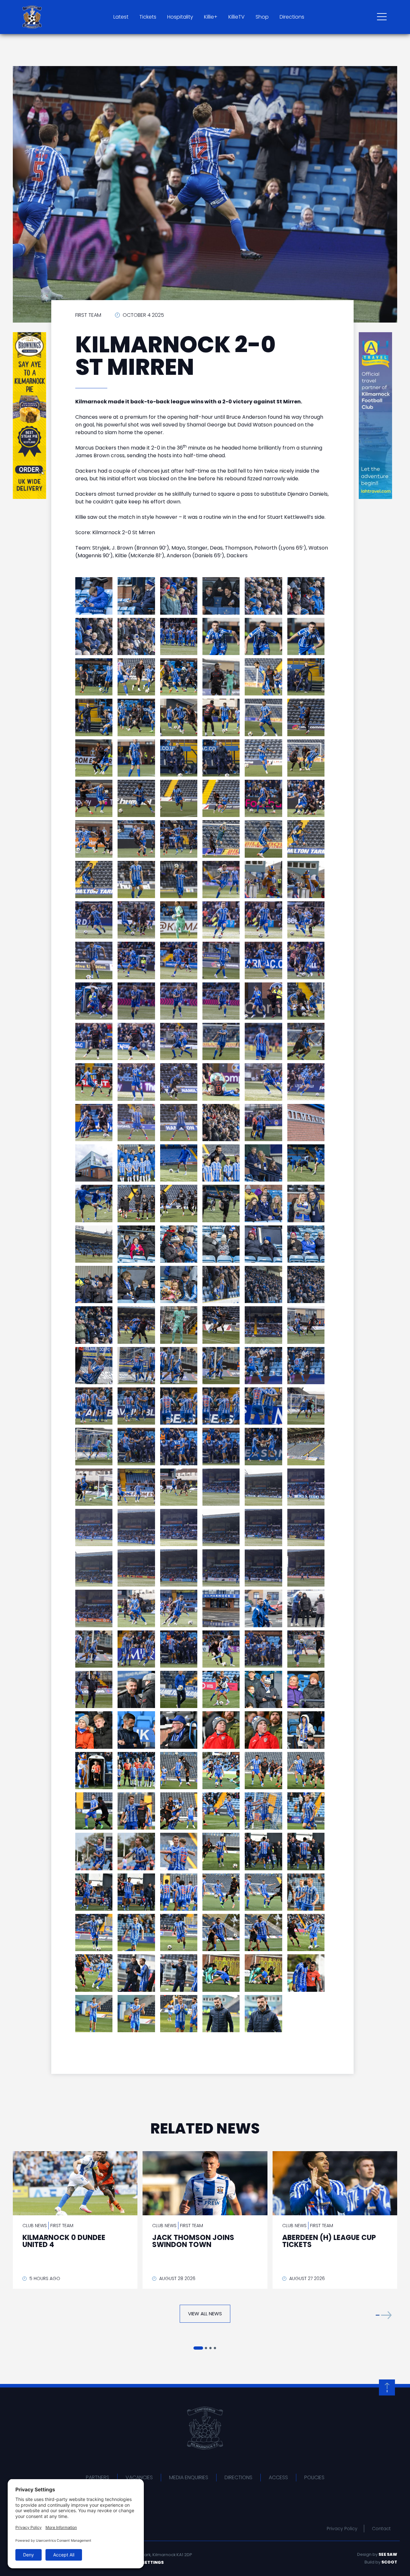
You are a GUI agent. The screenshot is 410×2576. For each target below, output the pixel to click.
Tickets (148, 17)
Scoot (389, 2562)
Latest (121, 17)
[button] (384, 2315)
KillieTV (237, 17)
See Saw (388, 2554)
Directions (292, 17)
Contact (381, 2529)
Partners (98, 2477)
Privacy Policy (342, 2529)
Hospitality (180, 17)
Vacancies (139, 2477)
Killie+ (211, 17)
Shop (262, 17)
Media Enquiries (189, 2477)
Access (278, 2477)
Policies (314, 2477)
